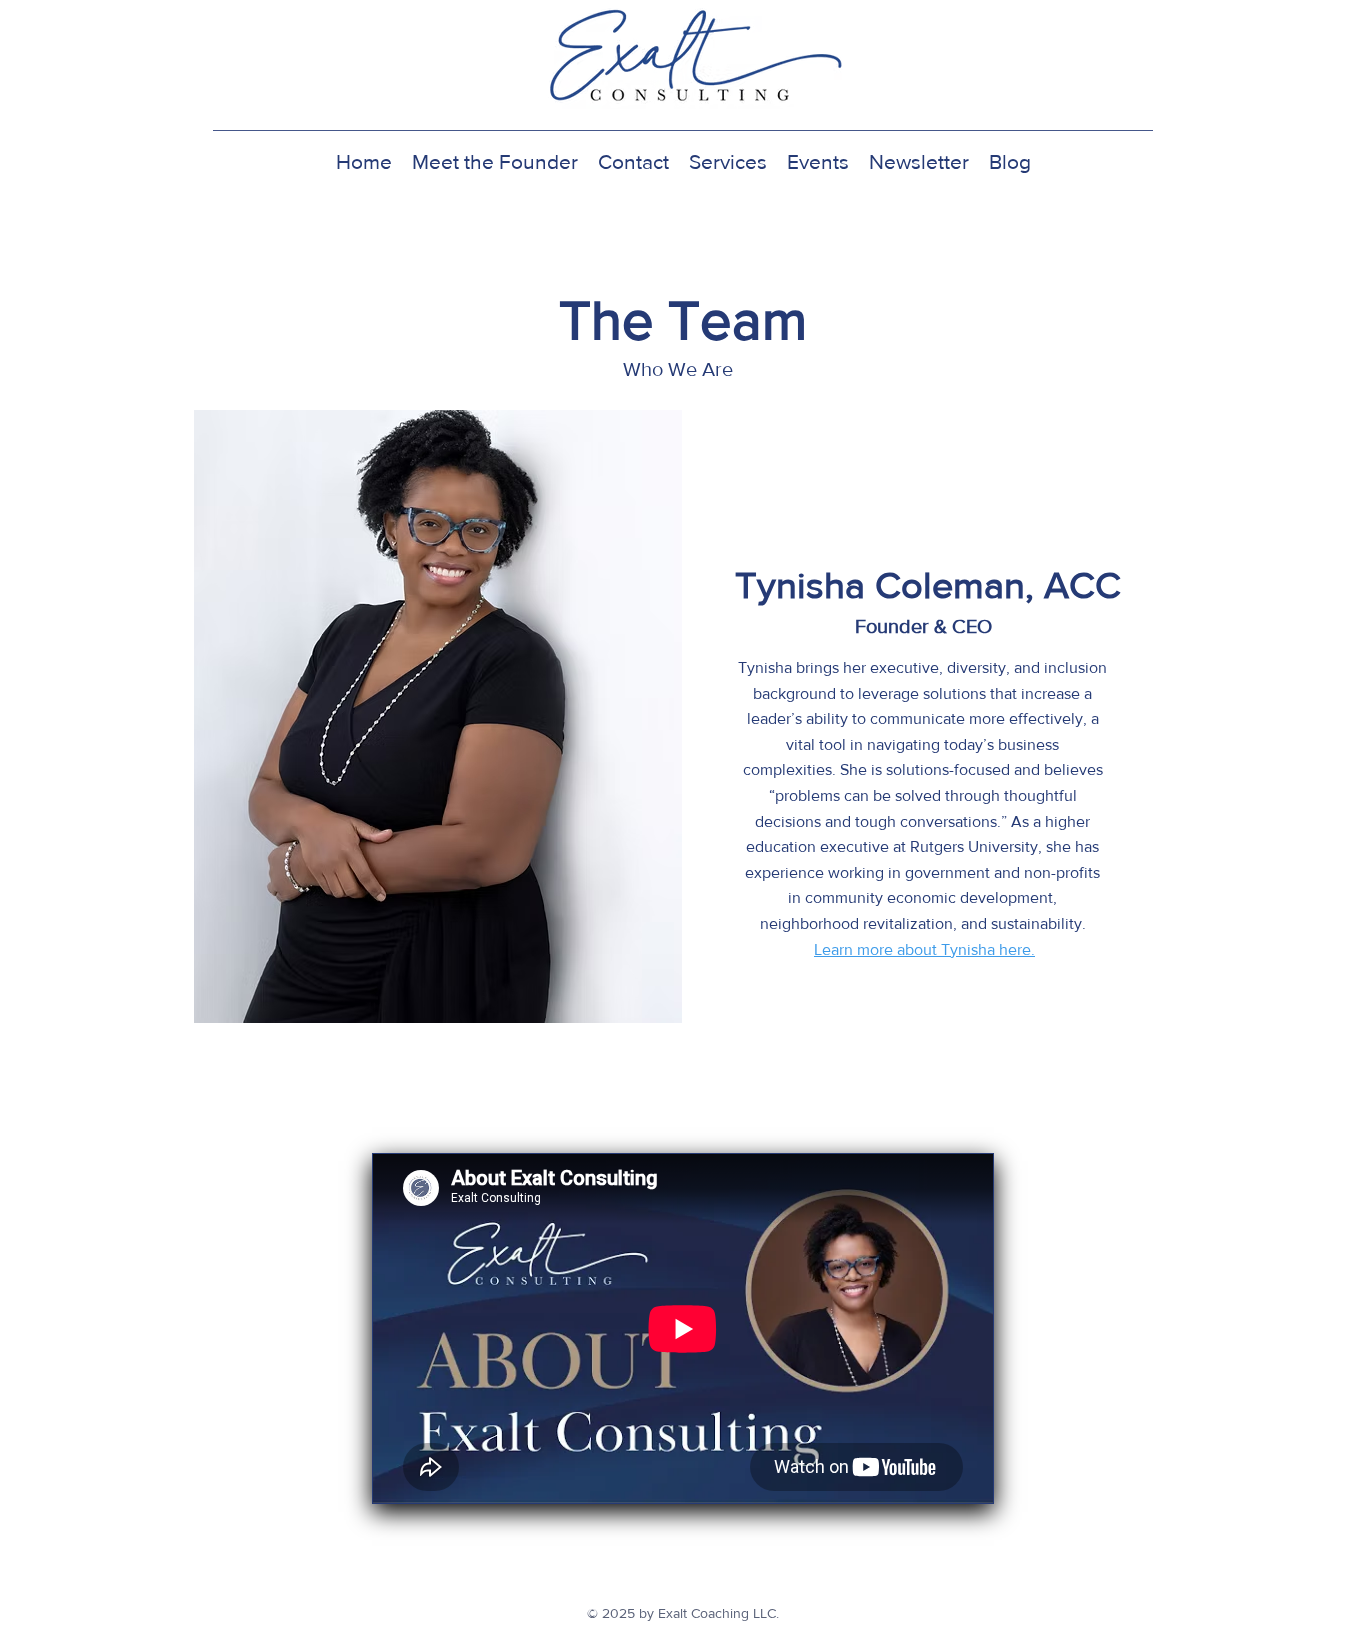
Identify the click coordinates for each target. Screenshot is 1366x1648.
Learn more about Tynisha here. (924, 949)
